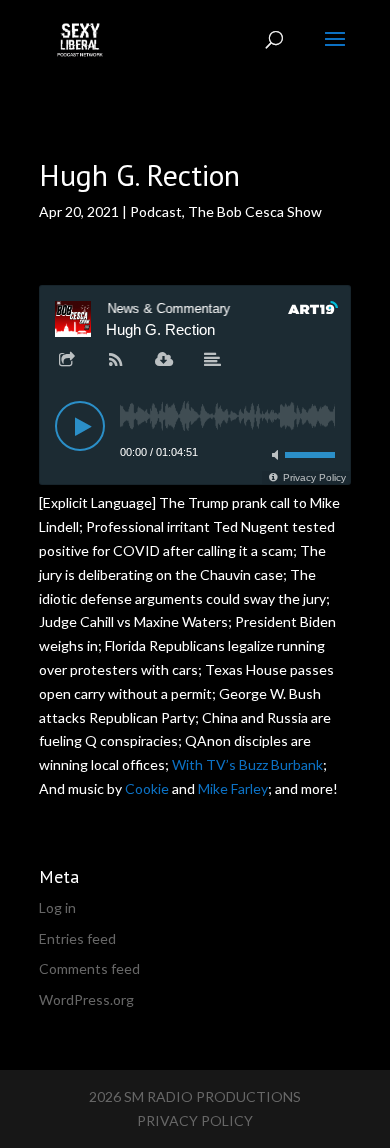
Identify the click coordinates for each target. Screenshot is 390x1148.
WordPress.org (86, 999)
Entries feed (77, 938)
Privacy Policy (195, 1120)
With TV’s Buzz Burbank (247, 764)
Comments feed (89, 968)
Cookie (147, 788)
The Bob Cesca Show (255, 211)
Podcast (156, 211)
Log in (57, 907)
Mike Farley (233, 788)
